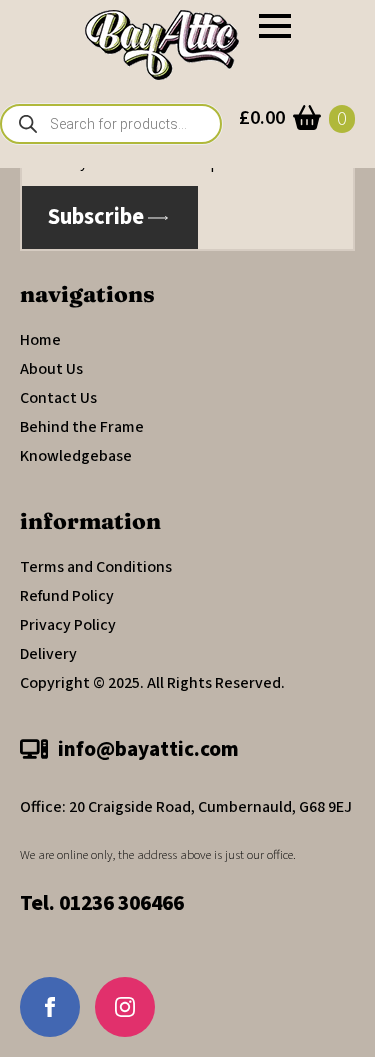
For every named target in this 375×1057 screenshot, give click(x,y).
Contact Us (58, 398)
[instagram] (125, 1007)
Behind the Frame (82, 427)
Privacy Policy (68, 625)
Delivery (48, 654)
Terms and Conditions (96, 567)
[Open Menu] (275, 26)
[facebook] (50, 1007)
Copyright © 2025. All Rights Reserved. (152, 683)
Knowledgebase (76, 456)
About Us (51, 369)
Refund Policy (67, 596)
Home (40, 340)
